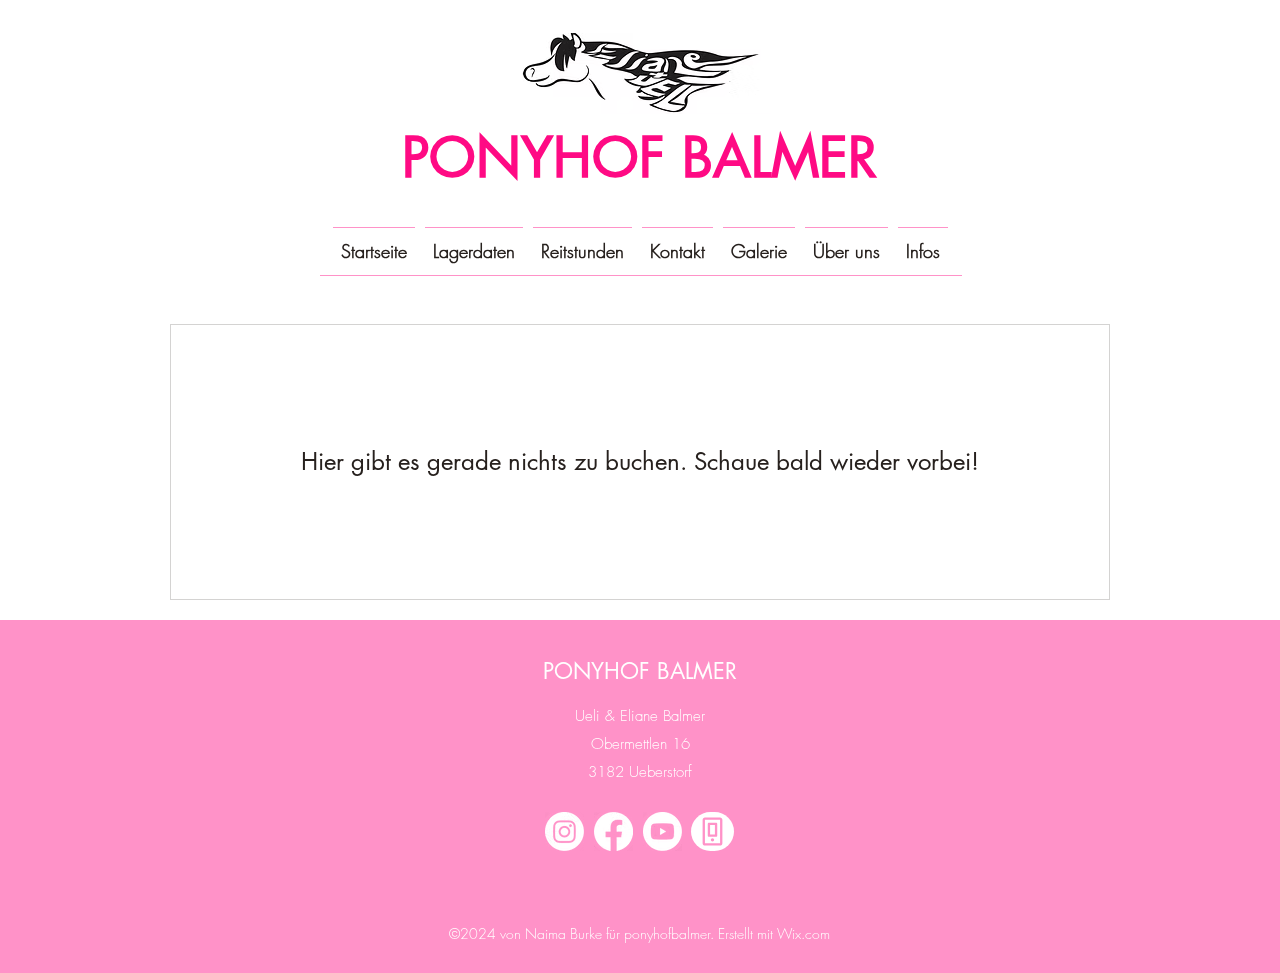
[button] (759, 242)
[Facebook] (613, 831)
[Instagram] (564, 831)
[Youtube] (662, 831)
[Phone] (712, 831)
